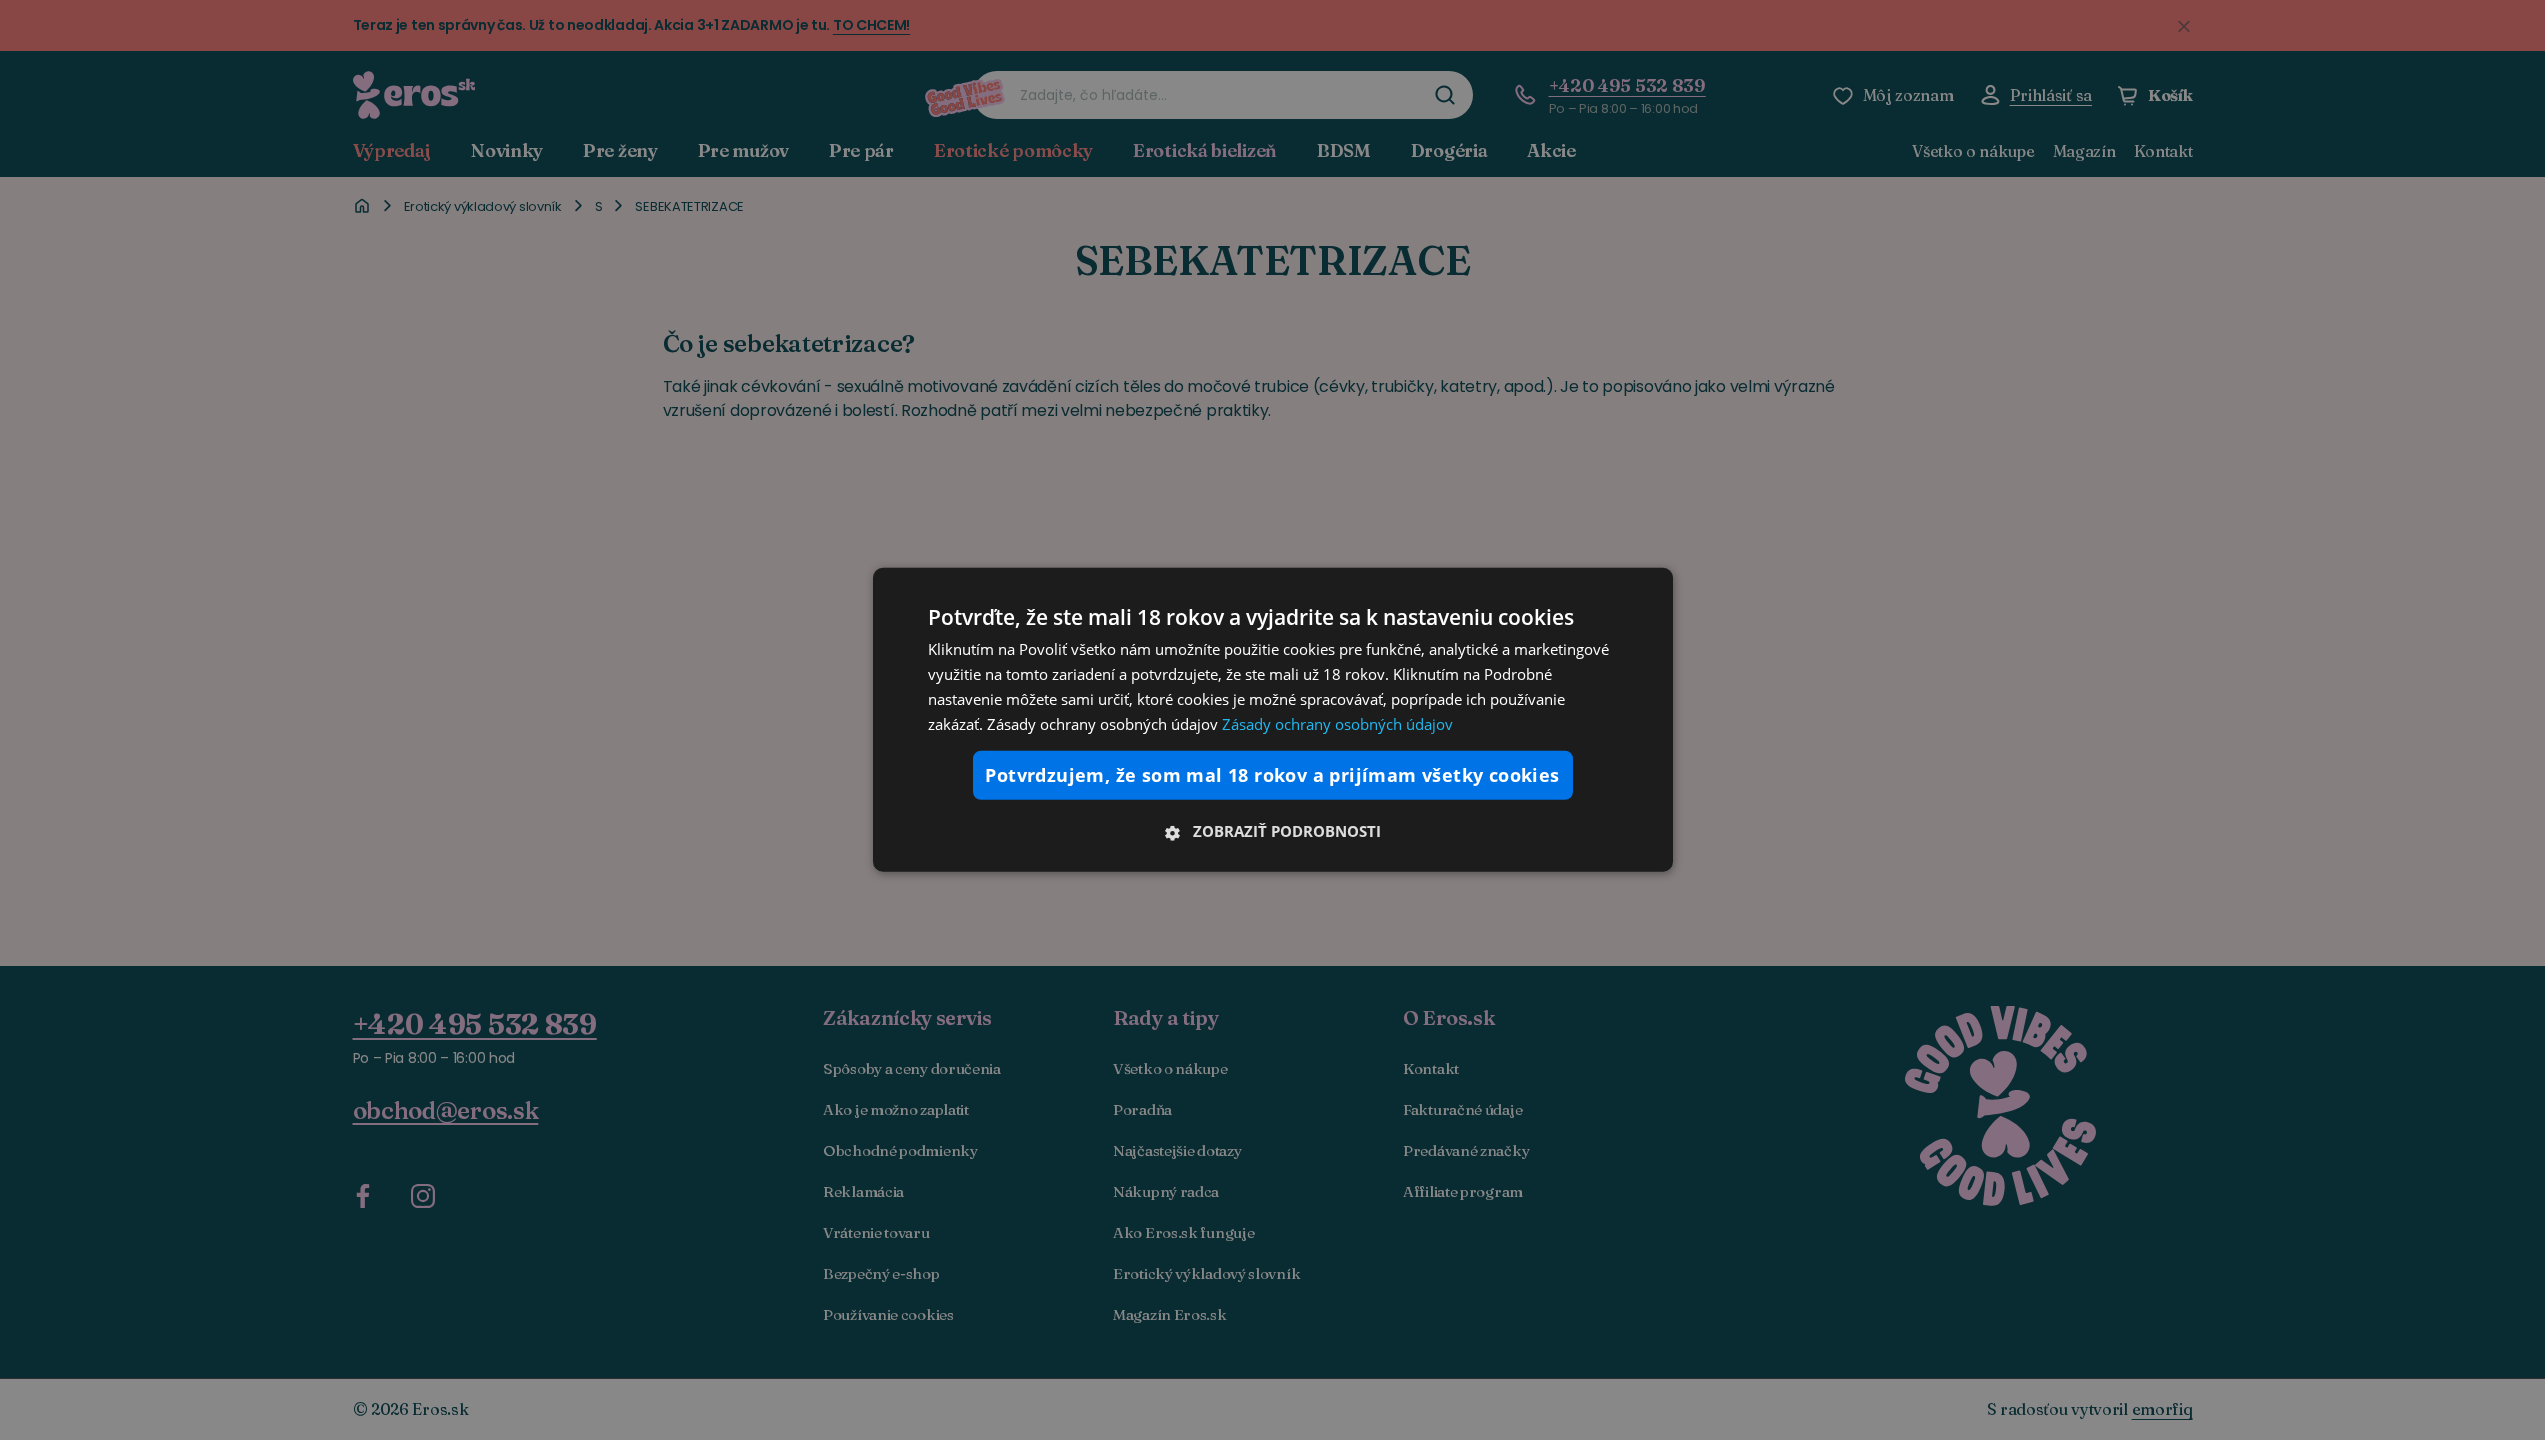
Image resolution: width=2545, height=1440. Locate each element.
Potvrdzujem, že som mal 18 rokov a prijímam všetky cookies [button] (1272, 775)
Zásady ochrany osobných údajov (1337, 723)
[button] (1273, 831)
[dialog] (1273, 720)
